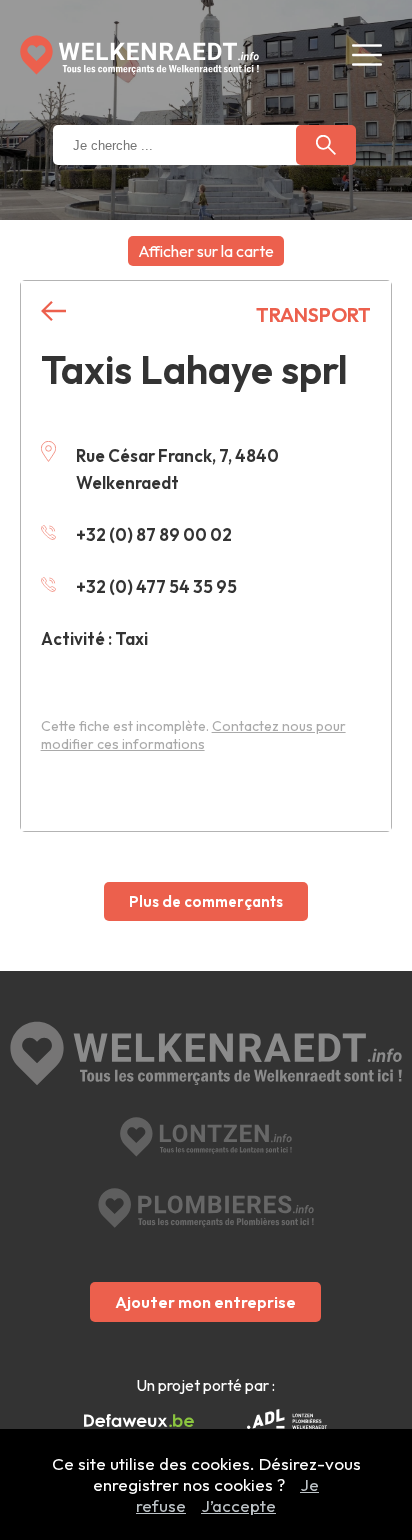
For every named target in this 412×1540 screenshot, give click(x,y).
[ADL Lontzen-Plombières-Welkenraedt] (287, 1421)
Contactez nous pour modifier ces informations (193, 735)
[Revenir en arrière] (53, 311)
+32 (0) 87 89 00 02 (154, 534)
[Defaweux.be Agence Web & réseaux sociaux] (139, 1421)
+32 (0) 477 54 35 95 (156, 586)
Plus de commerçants (206, 901)
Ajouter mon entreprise (205, 1302)
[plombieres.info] (206, 1208)
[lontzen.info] (206, 1137)
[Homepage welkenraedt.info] (139, 55)
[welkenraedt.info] (205, 1055)
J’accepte (238, 1505)
